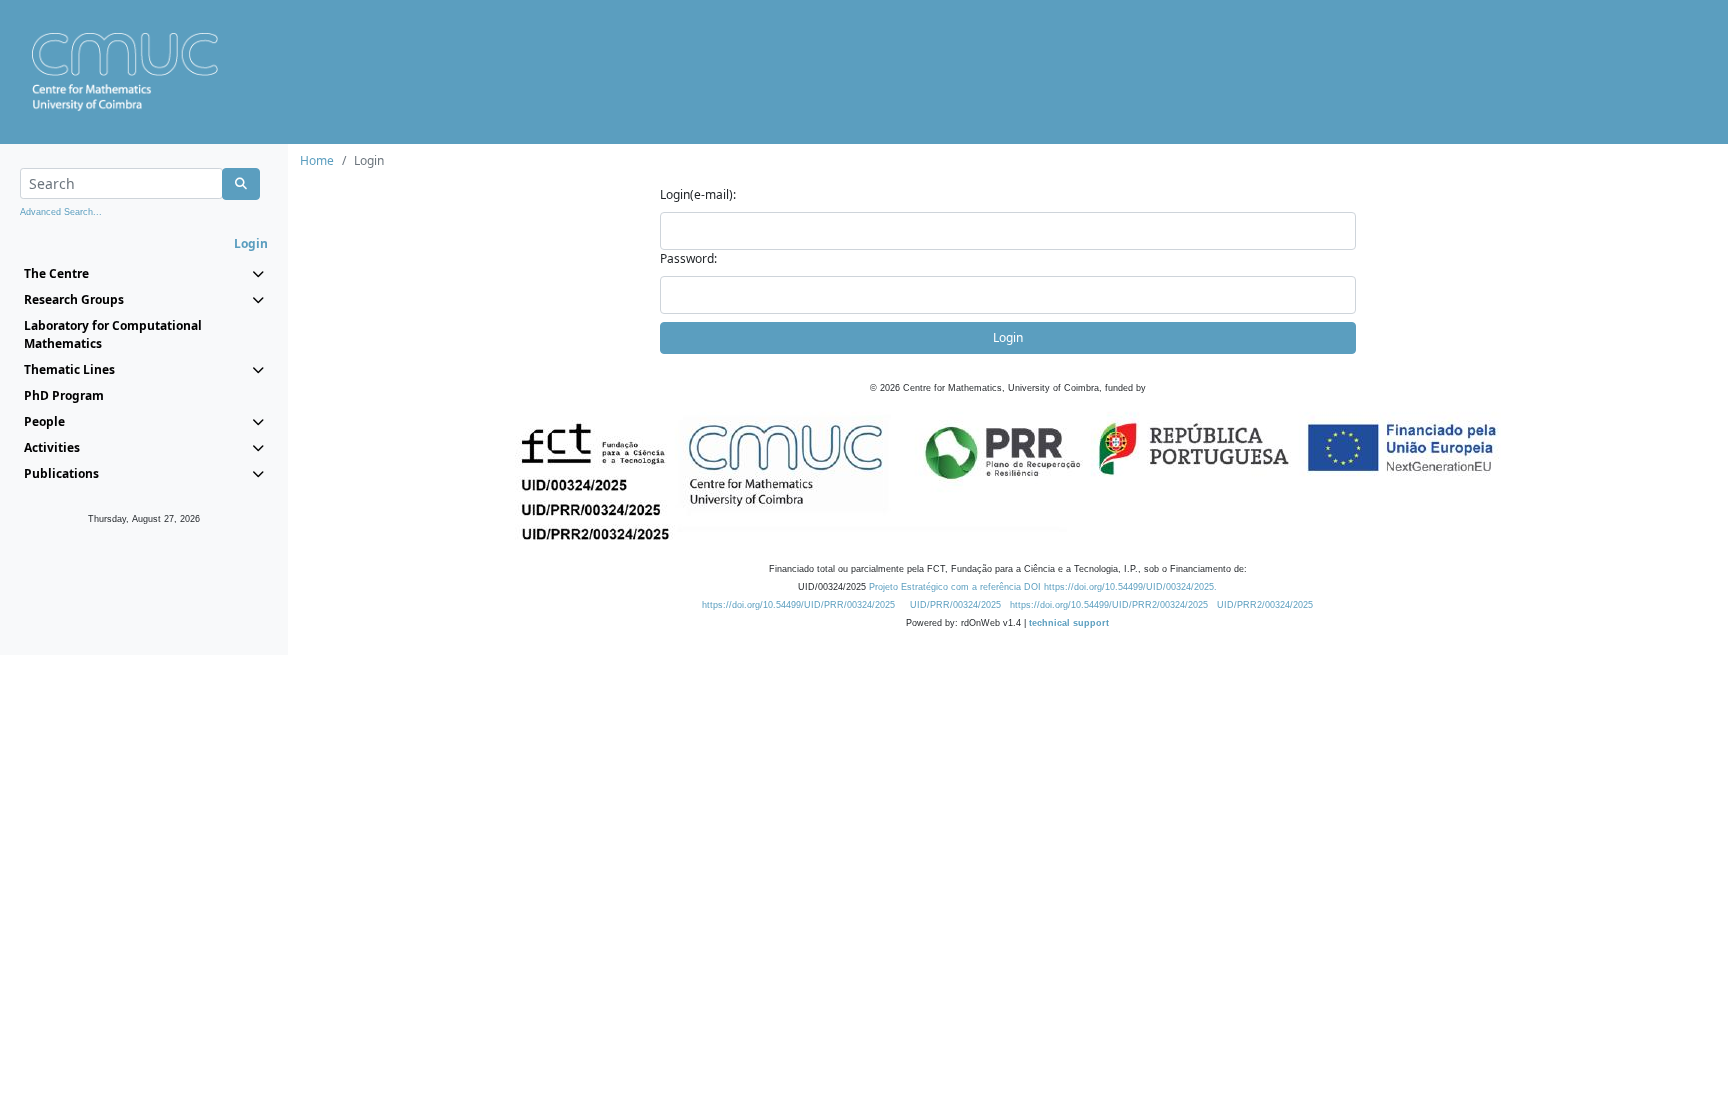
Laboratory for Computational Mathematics (113, 334)
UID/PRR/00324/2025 (955, 605)
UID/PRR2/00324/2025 (1265, 605)
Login (1008, 337)
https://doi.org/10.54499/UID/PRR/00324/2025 (798, 605)
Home (317, 160)
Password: (688, 258)
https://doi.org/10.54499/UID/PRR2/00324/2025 (1109, 605)
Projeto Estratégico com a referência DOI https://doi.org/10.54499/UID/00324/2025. (1043, 587)
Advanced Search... (61, 212)
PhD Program (64, 395)
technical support (1069, 623)
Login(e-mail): (698, 194)
